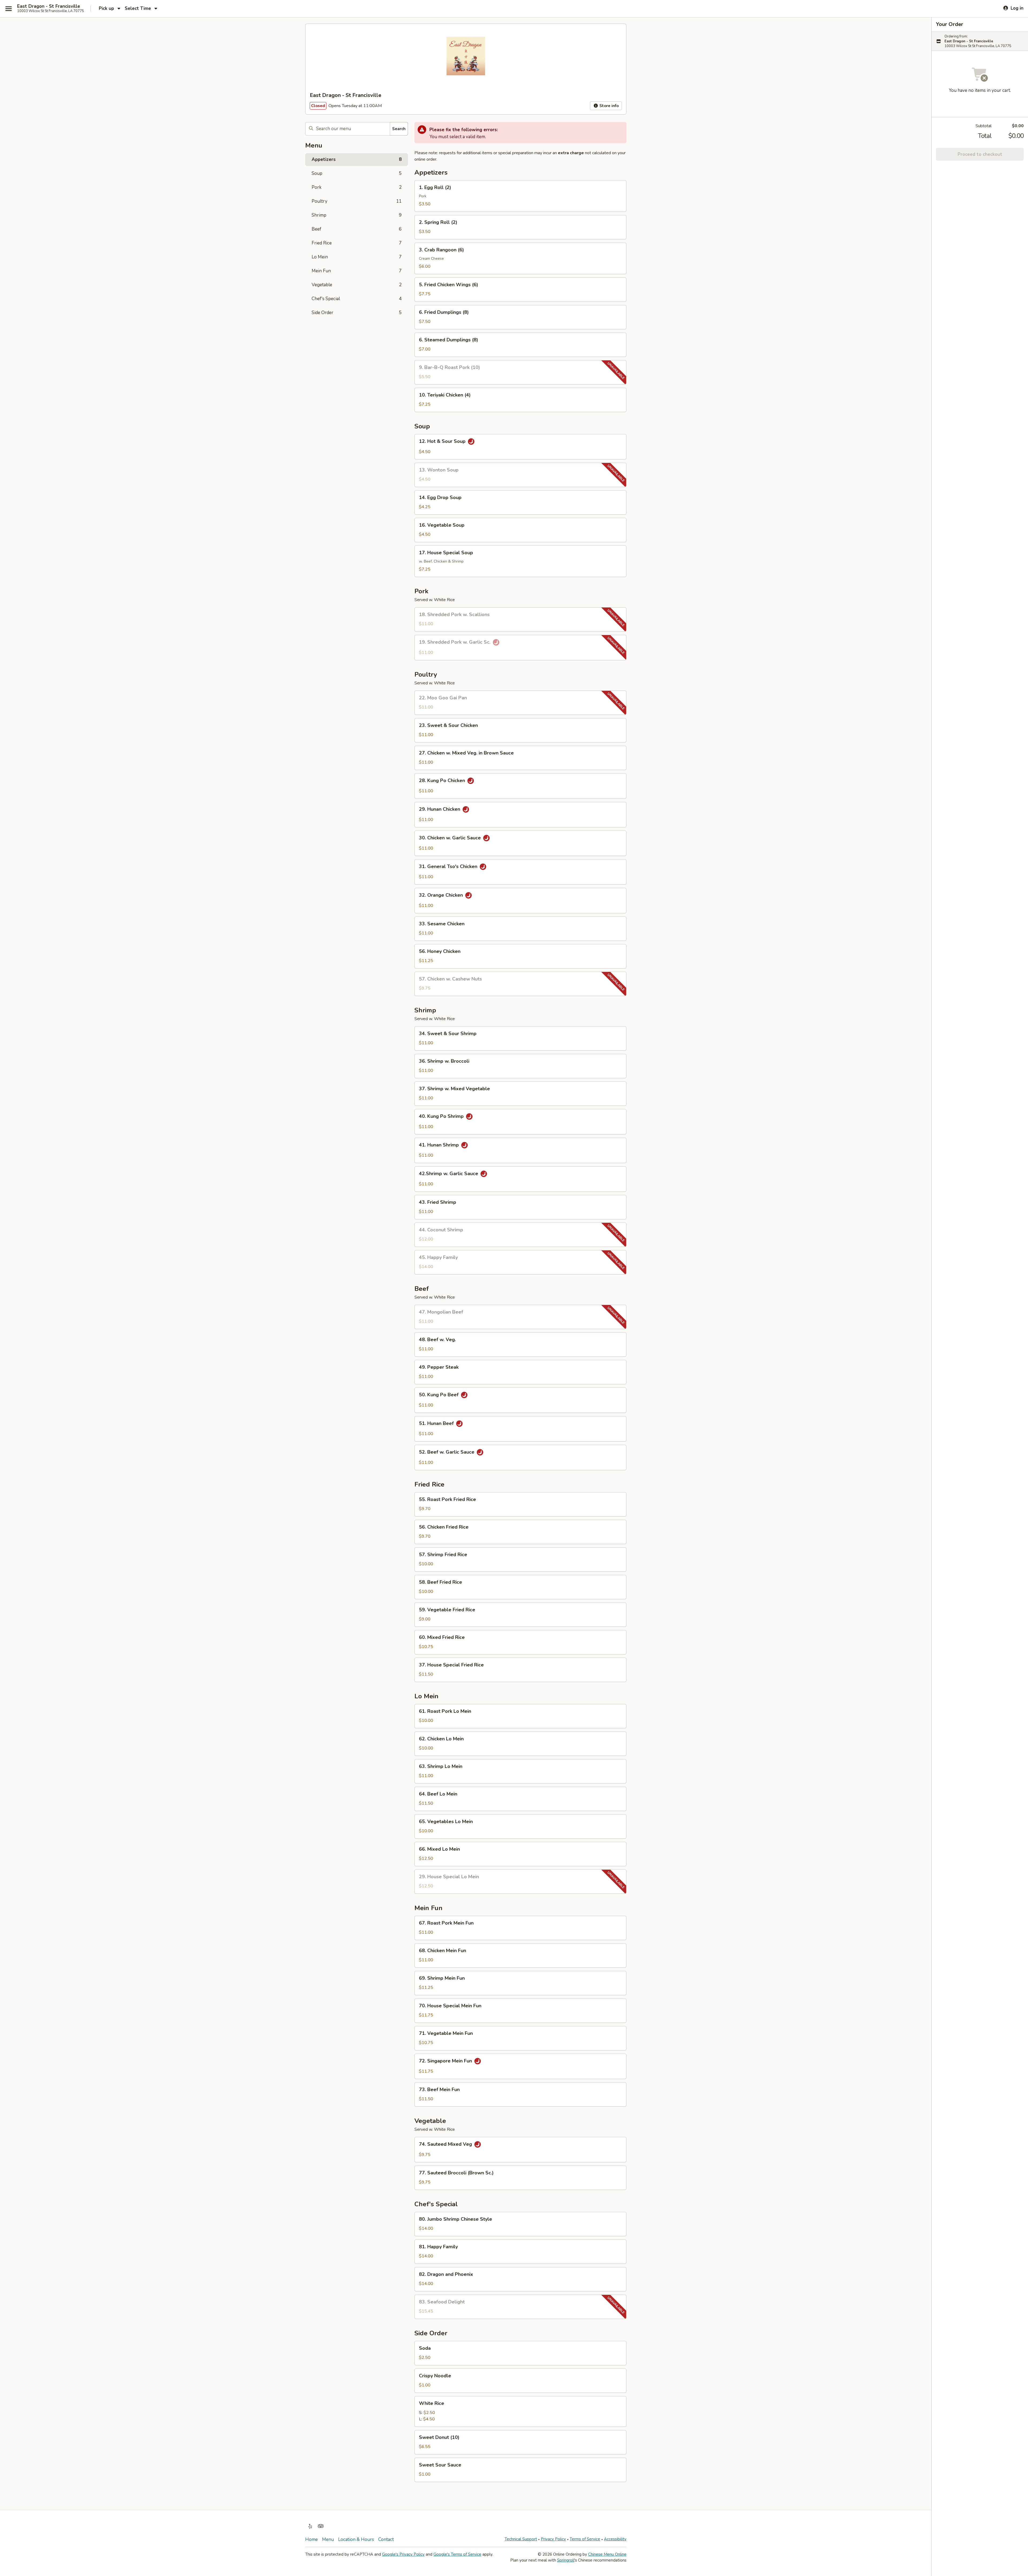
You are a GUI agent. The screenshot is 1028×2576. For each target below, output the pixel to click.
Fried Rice (357, 243)
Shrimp (357, 215)
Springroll (566, 2560)
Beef (357, 229)
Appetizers (357, 159)
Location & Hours (356, 2539)
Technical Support (521, 2539)
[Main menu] (9, 9)
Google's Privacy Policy (403, 2554)
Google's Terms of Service (457, 2554)
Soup (357, 173)
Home (311, 2539)
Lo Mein (357, 257)
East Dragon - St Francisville (49, 6)
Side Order (357, 313)
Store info (609, 106)
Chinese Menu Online (607, 2554)
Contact (386, 2539)
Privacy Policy (553, 2539)
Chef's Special (357, 299)
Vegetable (357, 285)
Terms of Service (585, 2539)
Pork (357, 187)
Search (399, 129)
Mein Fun (357, 271)
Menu (328, 2539)
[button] (520, 196)
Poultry (357, 201)
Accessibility (615, 2539)
